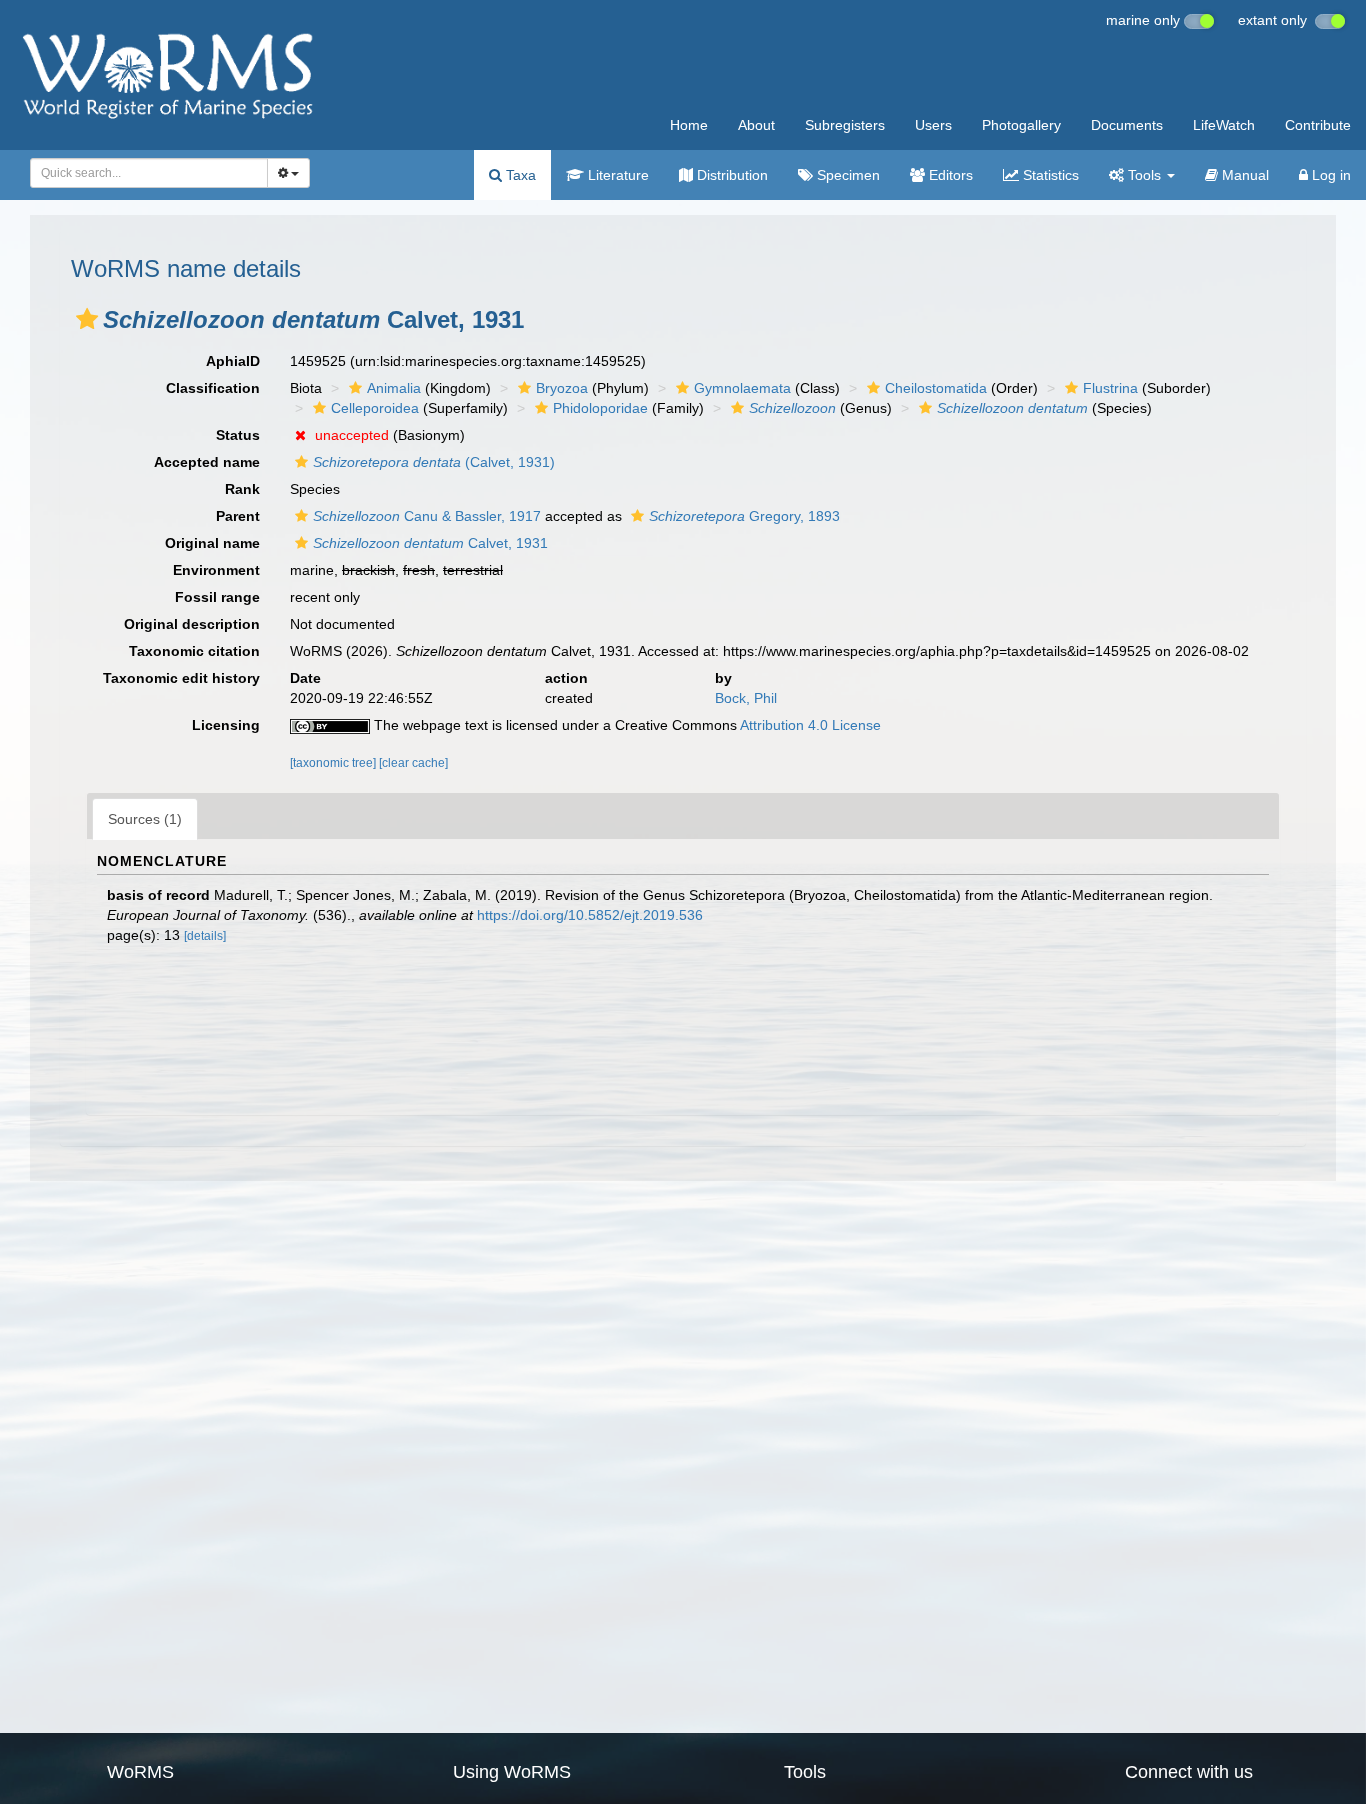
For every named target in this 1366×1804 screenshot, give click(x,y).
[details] (205, 936)
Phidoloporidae (600, 408)
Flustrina (1110, 388)
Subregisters (845, 125)
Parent (238, 516)
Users (933, 125)
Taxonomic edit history (181, 678)
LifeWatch (1224, 125)
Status (238, 435)
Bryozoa (562, 388)
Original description (192, 624)
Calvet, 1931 (430, 543)
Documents (1127, 125)
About (756, 125)
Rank (242, 489)
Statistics (1049, 175)
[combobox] (149, 173)
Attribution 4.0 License (810, 725)
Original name (212, 543)
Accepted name (207, 462)
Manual (1243, 175)
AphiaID (233, 361)
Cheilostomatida (936, 388)
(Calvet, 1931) (434, 462)
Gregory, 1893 (744, 516)
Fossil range (217, 597)
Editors (949, 175)
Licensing (226, 725)
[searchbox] (143, 173)
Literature (616, 175)
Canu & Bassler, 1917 (427, 516)
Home (689, 125)
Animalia (394, 388)
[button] (87, 319)
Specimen (846, 175)
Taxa (519, 175)
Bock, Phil (746, 698)
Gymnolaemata (742, 388)
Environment (216, 570)
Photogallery (1021, 125)
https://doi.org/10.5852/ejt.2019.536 (590, 915)
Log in (1329, 175)
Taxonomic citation (194, 651)
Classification (213, 388)
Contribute (1318, 125)
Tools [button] (1144, 175)
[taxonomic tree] (334, 763)
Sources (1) (145, 819)
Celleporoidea (375, 408)
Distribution (730, 175)
